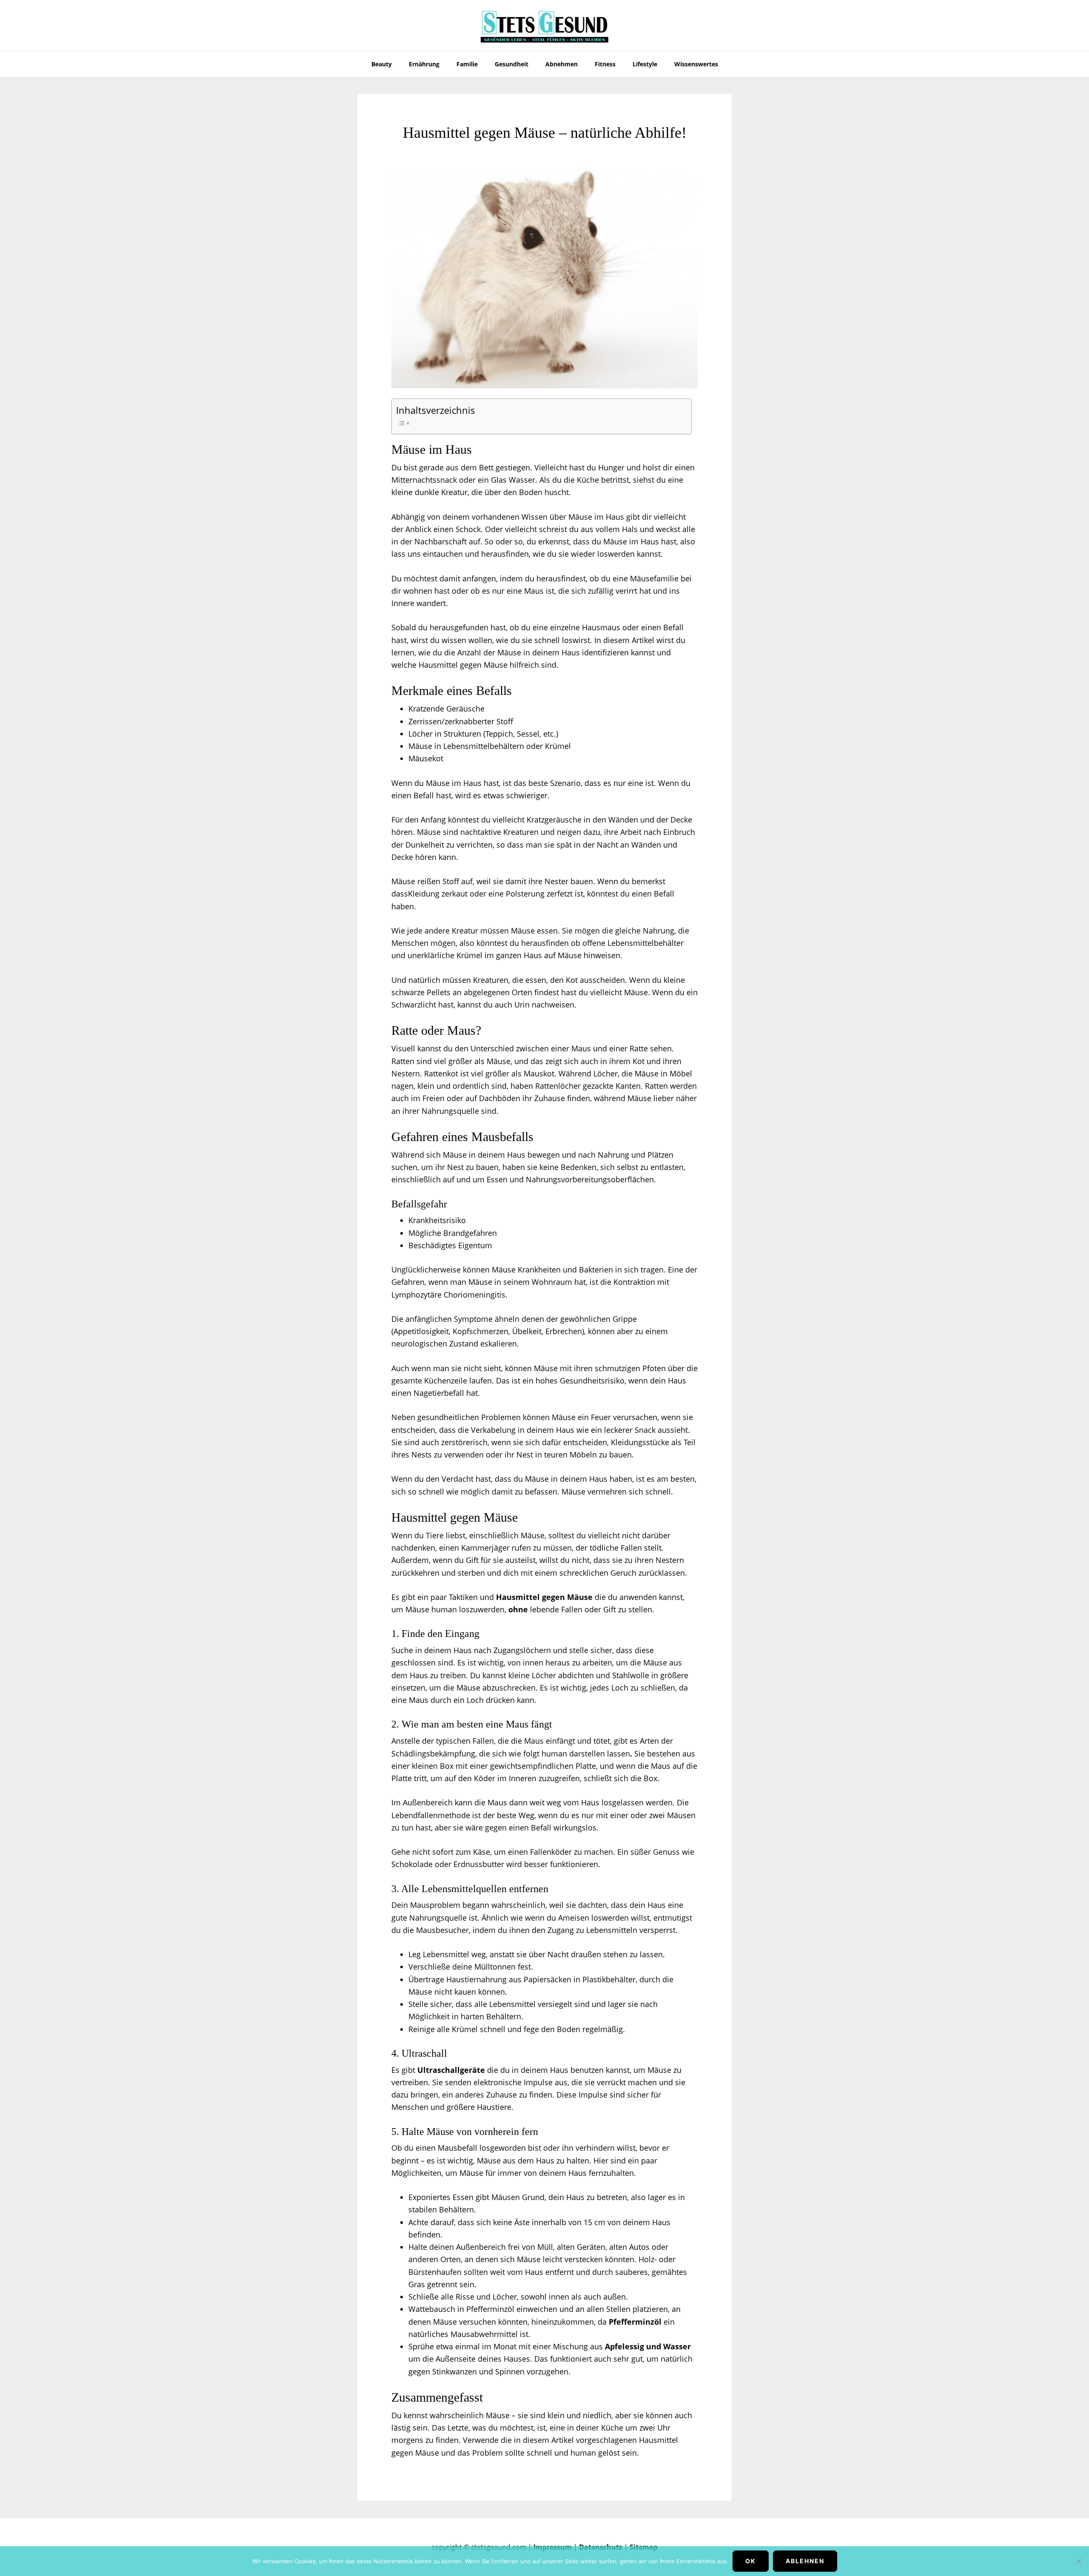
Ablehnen (805, 2561)
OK (751, 2561)
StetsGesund (544, 26)
